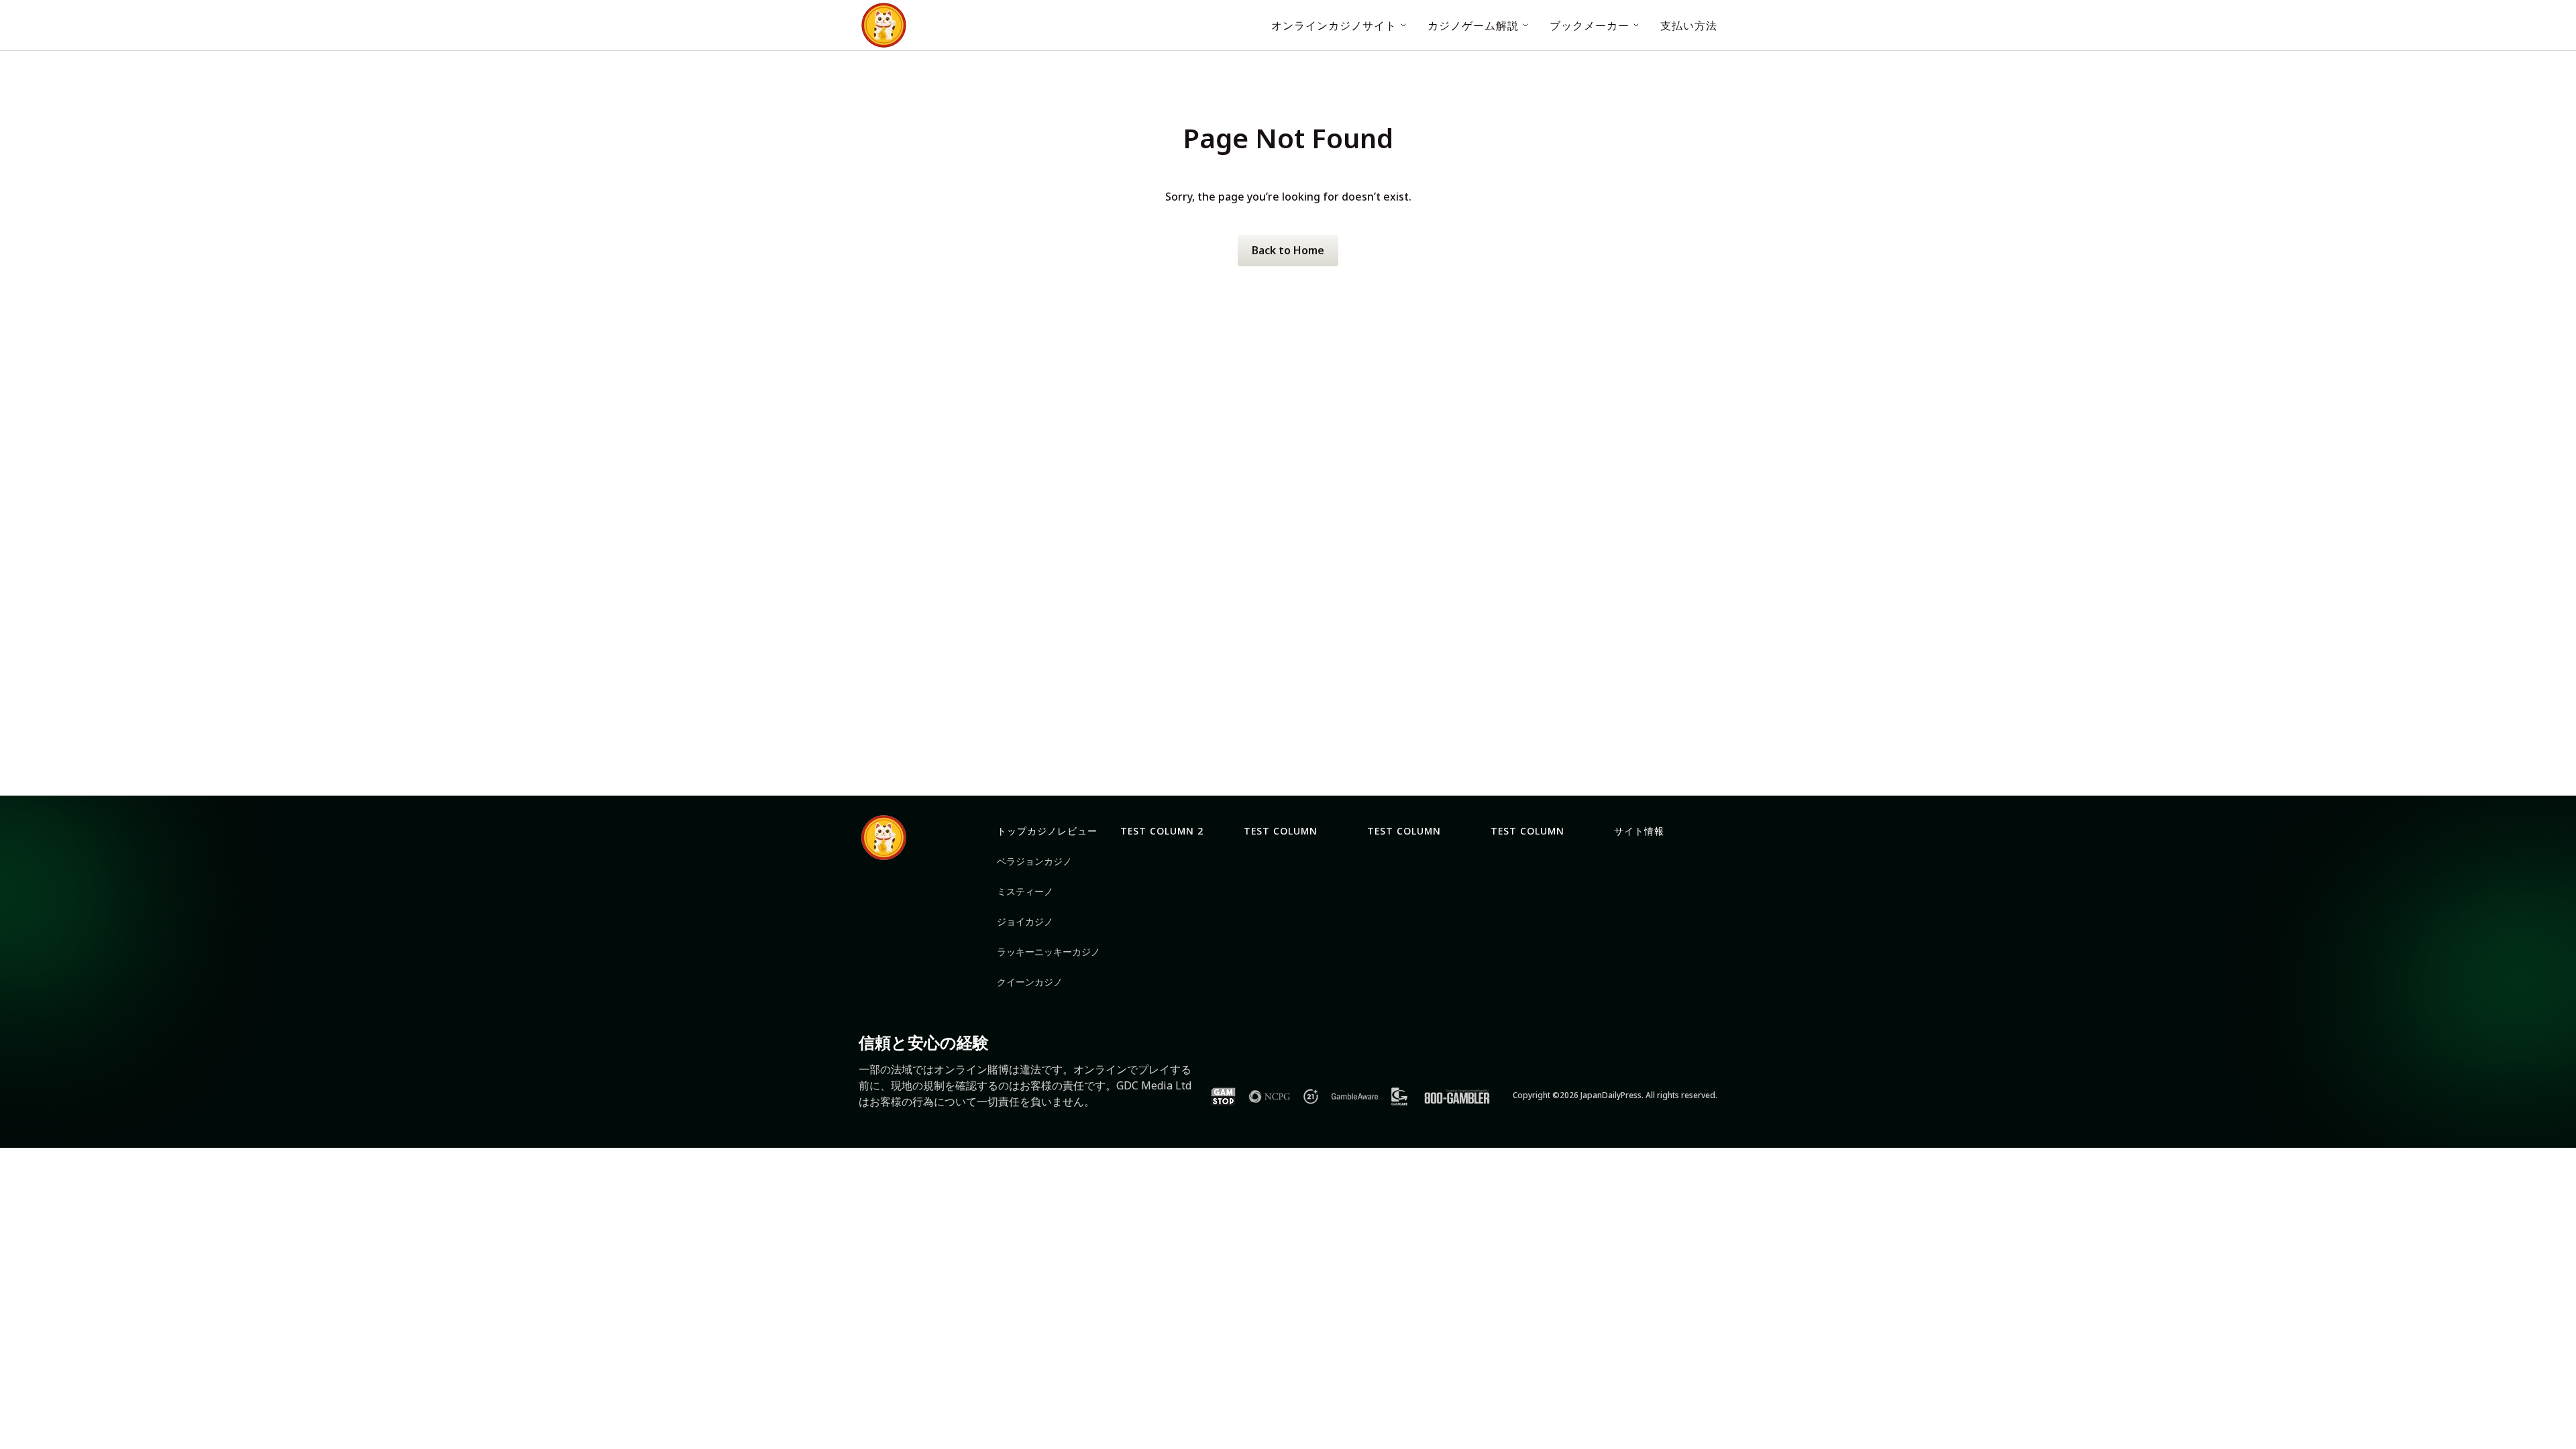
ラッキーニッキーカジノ (1049, 952)
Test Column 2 (1162, 831)
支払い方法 (1689, 25)
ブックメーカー (1590, 25)
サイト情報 (1639, 831)
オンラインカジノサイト (1334, 25)
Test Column (1281, 831)
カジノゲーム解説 (1473, 25)
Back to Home (1288, 250)
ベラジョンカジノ (1034, 861)
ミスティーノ (1025, 891)
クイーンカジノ (1030, 982)
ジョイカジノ (1025, 921)
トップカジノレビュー (1047, 831)
